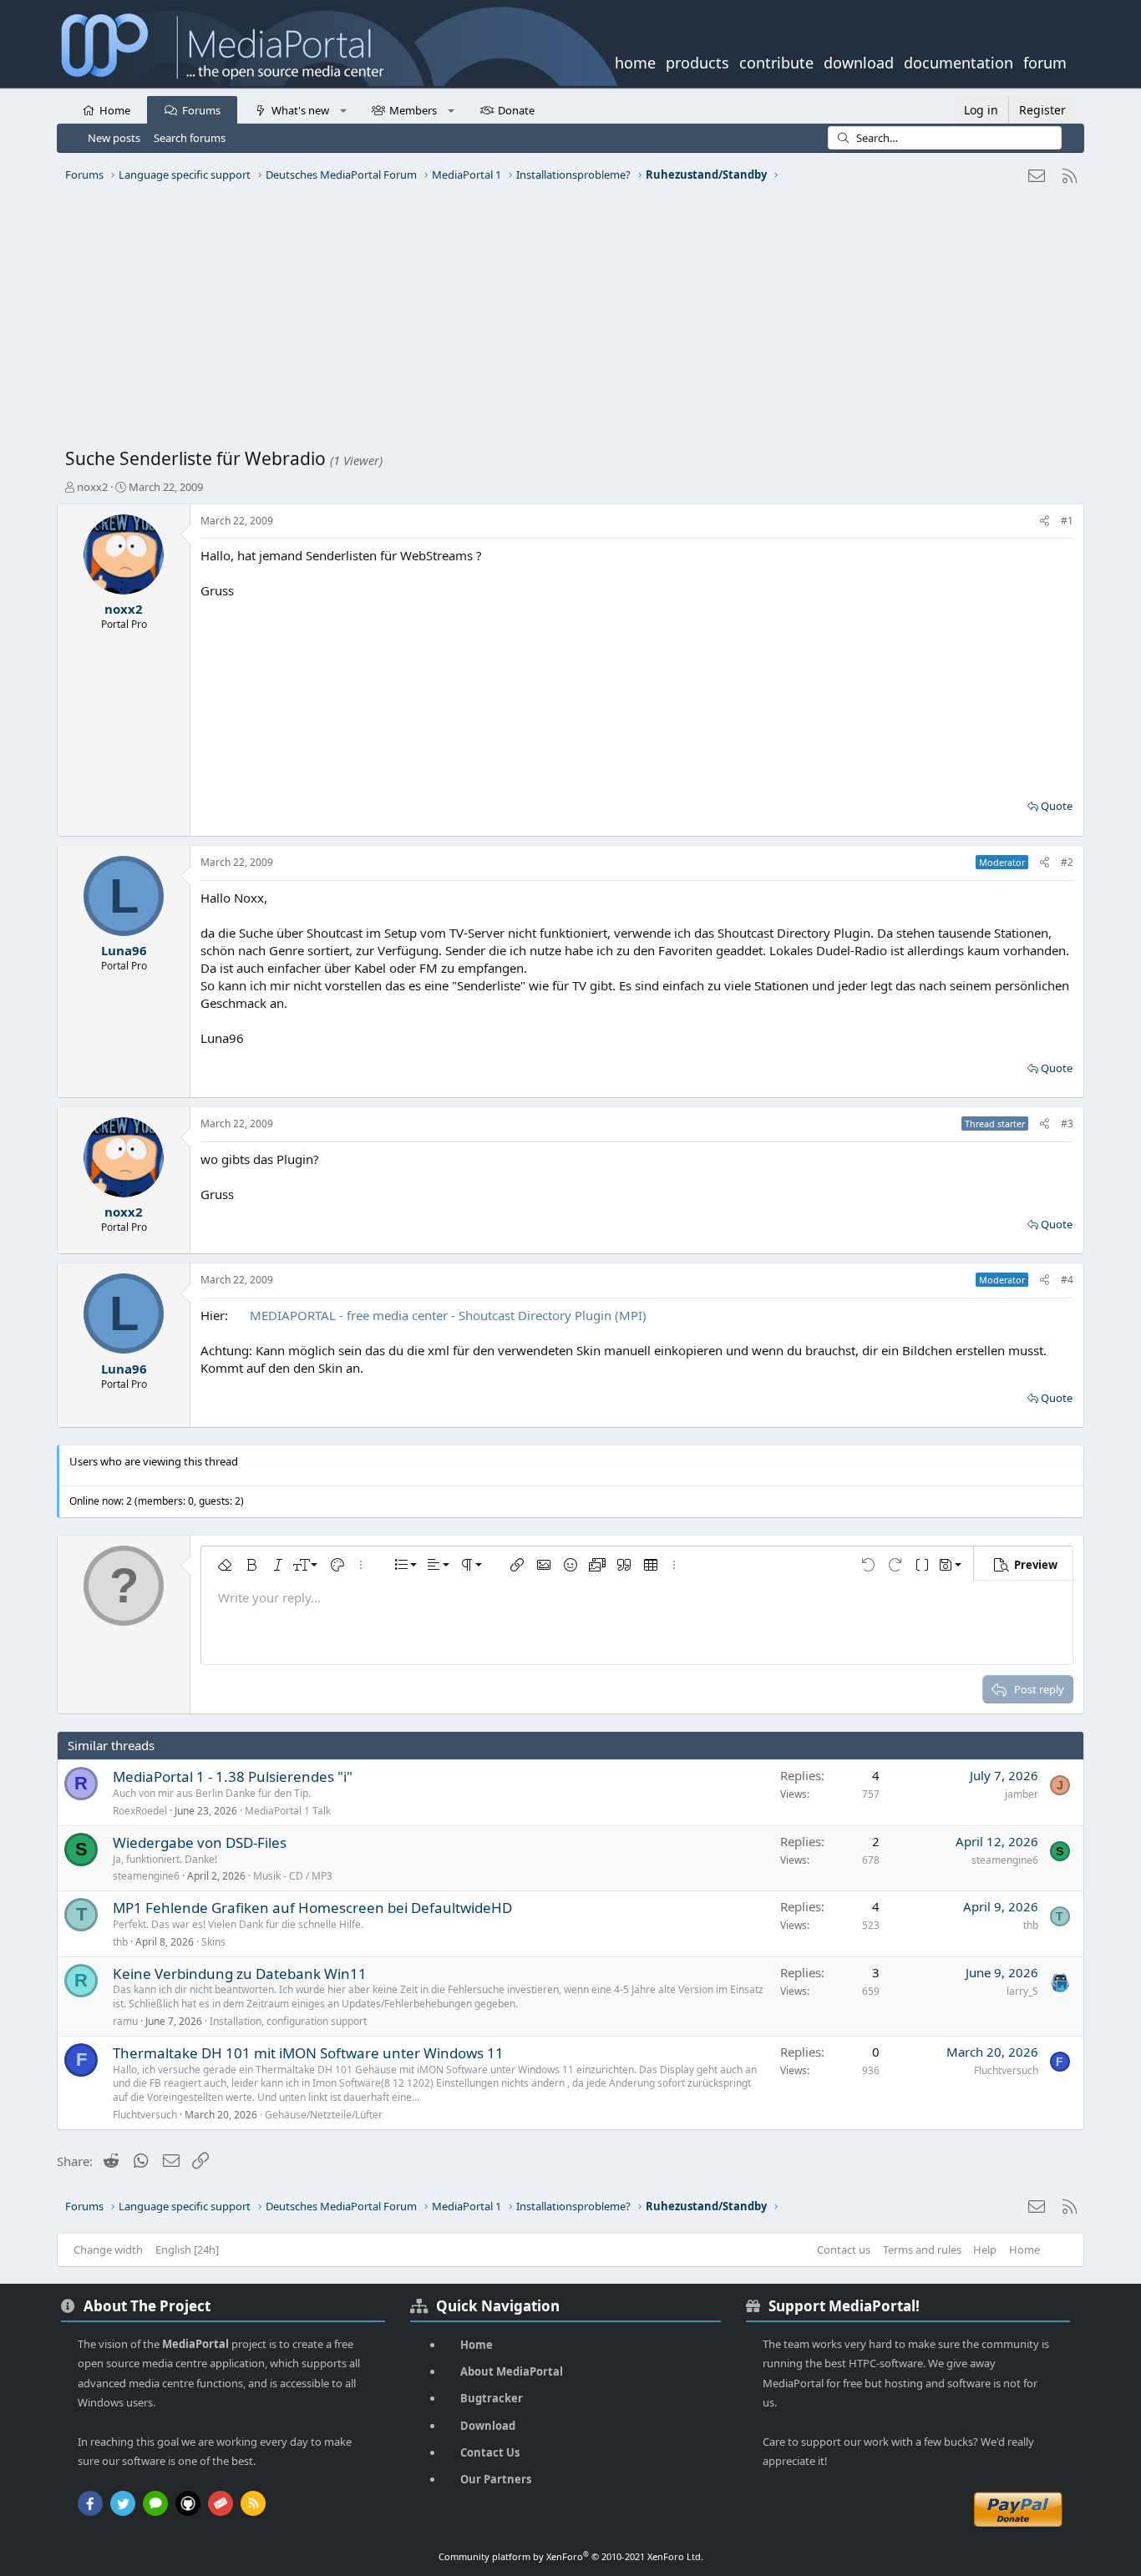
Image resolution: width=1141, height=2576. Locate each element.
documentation (958, 61)
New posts (114, 138)
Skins (213, 1942)
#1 (1067, 521)
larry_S (1022, 1991)
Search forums (190, 138)
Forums (201, 110)
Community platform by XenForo (571, 2556)
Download (488, 2426)
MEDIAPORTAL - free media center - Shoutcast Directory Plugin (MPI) (448, 1315)
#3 (1067, 1124)
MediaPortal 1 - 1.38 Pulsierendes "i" (233, 1776)
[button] (343, 109)
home (635, 61)
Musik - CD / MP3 (293, 1876)
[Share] (1045, 521)
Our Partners (496, 2479)
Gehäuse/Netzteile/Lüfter (324, 2115)
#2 (1067, 862)
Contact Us (490, 2452)
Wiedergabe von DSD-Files (200, 1842)
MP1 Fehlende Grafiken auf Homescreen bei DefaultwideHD (312, 1908)
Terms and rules (922, 2250)
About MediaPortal (512, 2371)
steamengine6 (146, 1876)
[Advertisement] (566, 321)
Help (985, 2250)
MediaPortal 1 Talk (288, 1811)
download (859, 61)
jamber (1022, 1794)
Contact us (844, 2250)
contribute (776, 61)
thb (120, 1942)
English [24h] (187, 2250)
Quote (1057, 806)
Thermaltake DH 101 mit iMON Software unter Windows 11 (308, 2053)
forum (1045, 61)
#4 (1067, 1280)
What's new (300, 110)
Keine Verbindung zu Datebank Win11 (240, 1974)
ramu (125, 2021)
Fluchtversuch (145, 2115)
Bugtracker (492, 2398)
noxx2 (92, 487)
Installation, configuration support (288, 2021)
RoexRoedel (140, 1811)
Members (413, 110)
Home (115, 110)
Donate (516, 110)
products (697, 61)
